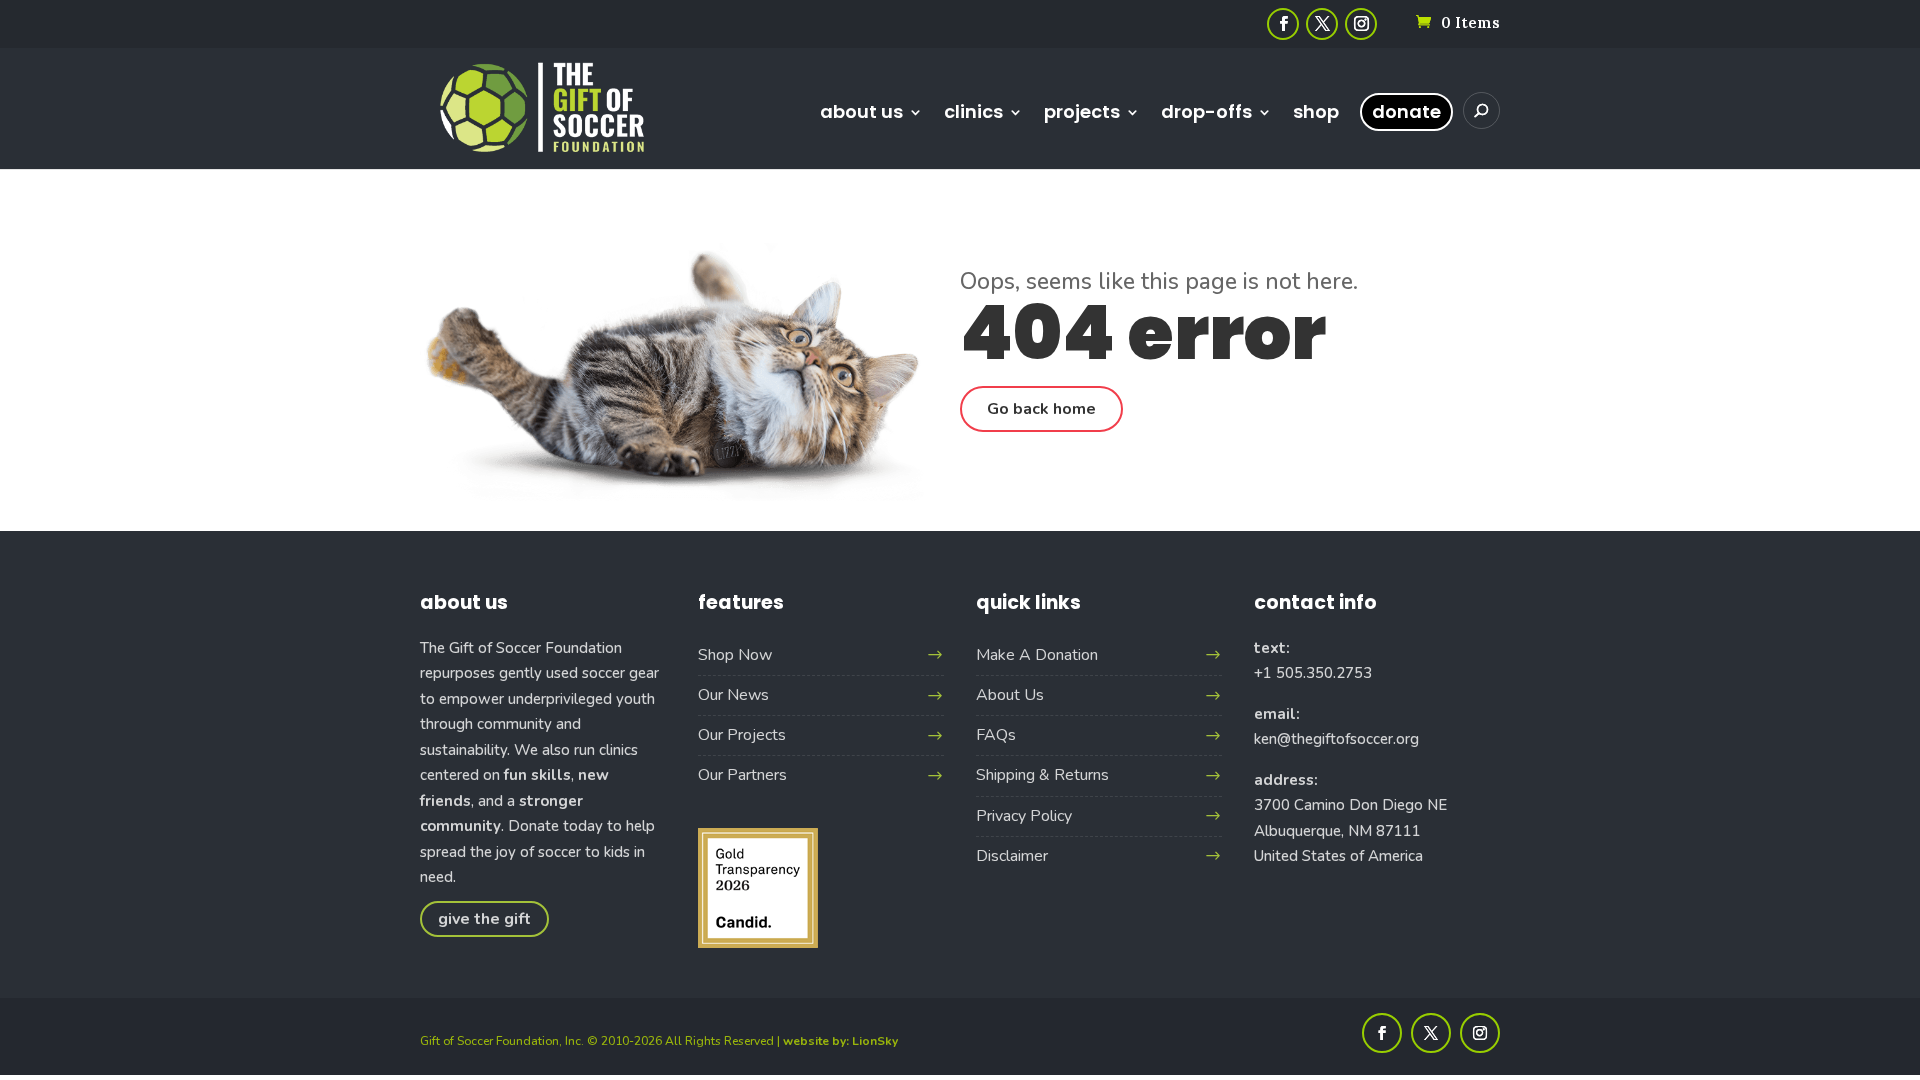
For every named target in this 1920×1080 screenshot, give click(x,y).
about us (861, 114)
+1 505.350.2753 (1313, 673)
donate (1406, 111)
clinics (973, 114)
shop (1316, 114)
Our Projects (742, 735)
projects (1082, 114)
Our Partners (742, 775)
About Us (1010, 695)
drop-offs (1206, 114)
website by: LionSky (840, 1041)
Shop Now (735, 655)
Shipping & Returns (1042, 775)
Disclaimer (1012, 856)
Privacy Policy (1024, 816)
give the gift (484, 919)
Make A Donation (1037, 655)
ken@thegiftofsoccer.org (1336, 739)
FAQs (996, 735)
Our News (733, 695)
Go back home (1041, 409)
